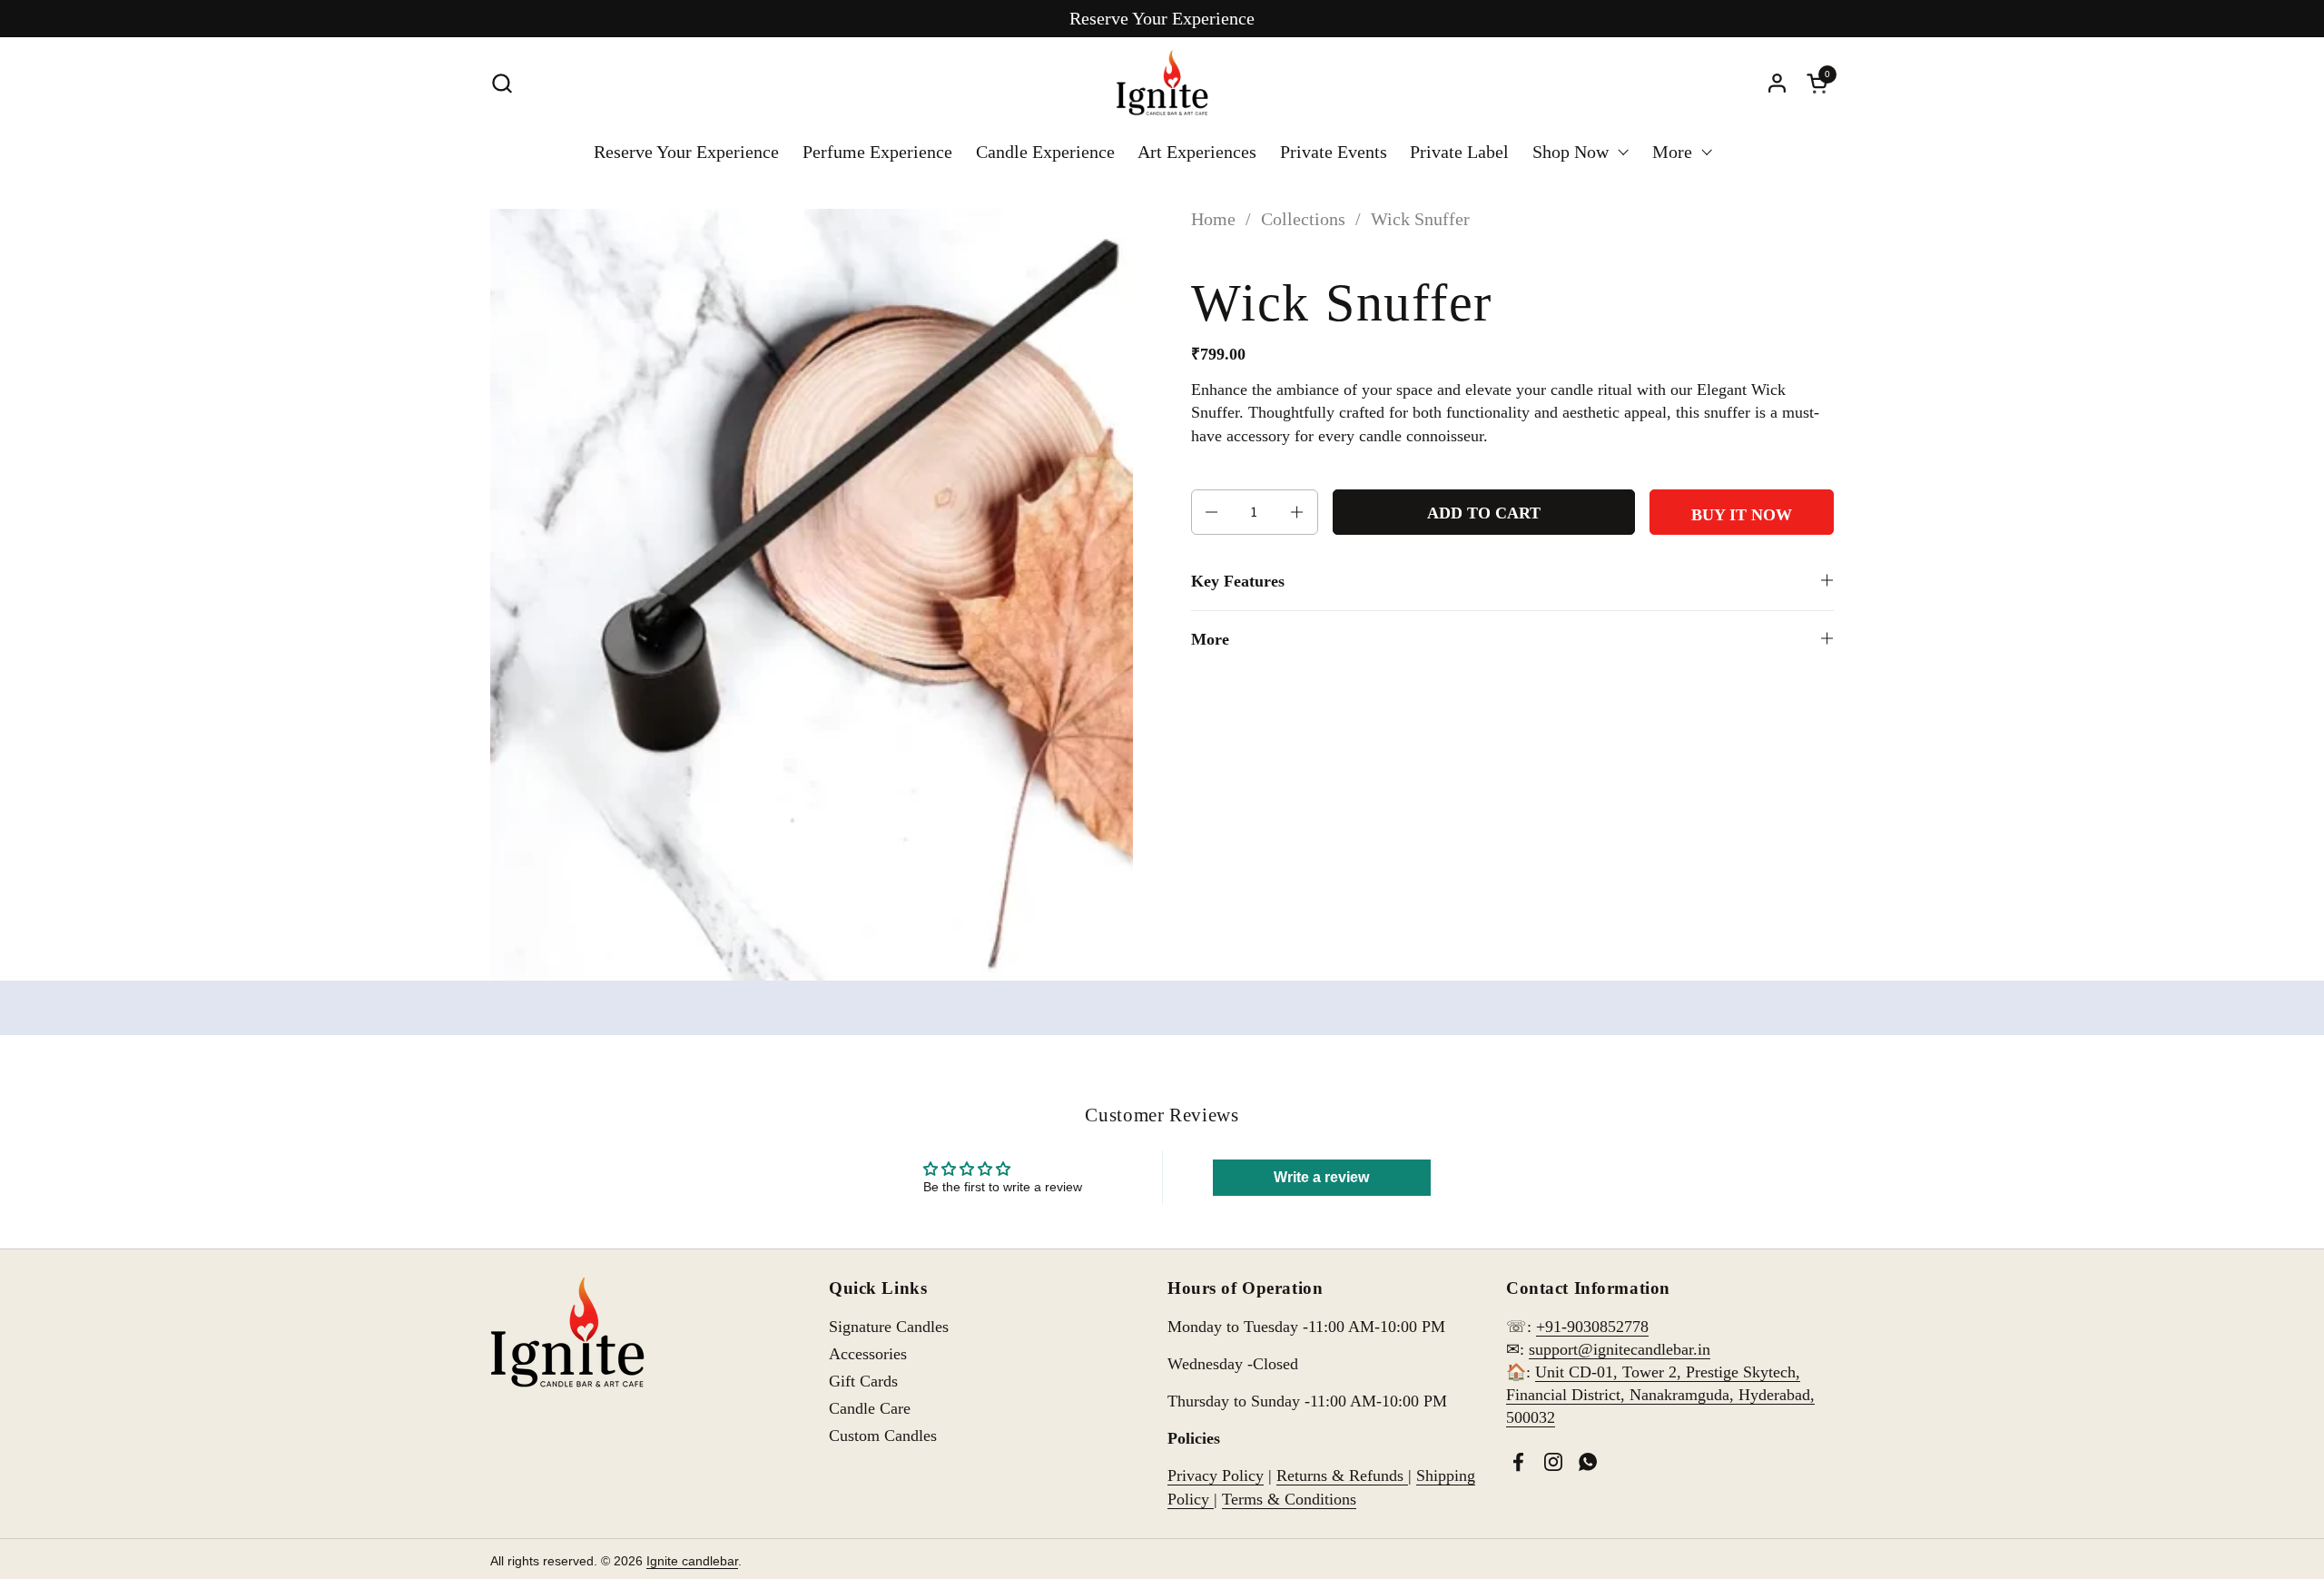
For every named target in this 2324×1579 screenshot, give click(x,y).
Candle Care (870, 1408)
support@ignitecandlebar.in (1620, 1349)
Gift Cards (863, 1381)
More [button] (1210, 639)
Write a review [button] (1321, 1177)
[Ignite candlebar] (1162, 83)
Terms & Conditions (1289, 1499)
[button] (502, 83)
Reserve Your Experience (1162, 18)
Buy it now (1742, 515)
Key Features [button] (1238, 581)
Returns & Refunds (1342, 1475)
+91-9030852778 (1592, 1327)
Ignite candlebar (692, 1561)
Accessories (868, 1354)
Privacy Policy (1216, 1475)
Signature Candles (889, 1327)
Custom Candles (883, 1436)
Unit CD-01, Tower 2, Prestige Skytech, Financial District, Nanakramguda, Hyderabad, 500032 (1660, 1395)
